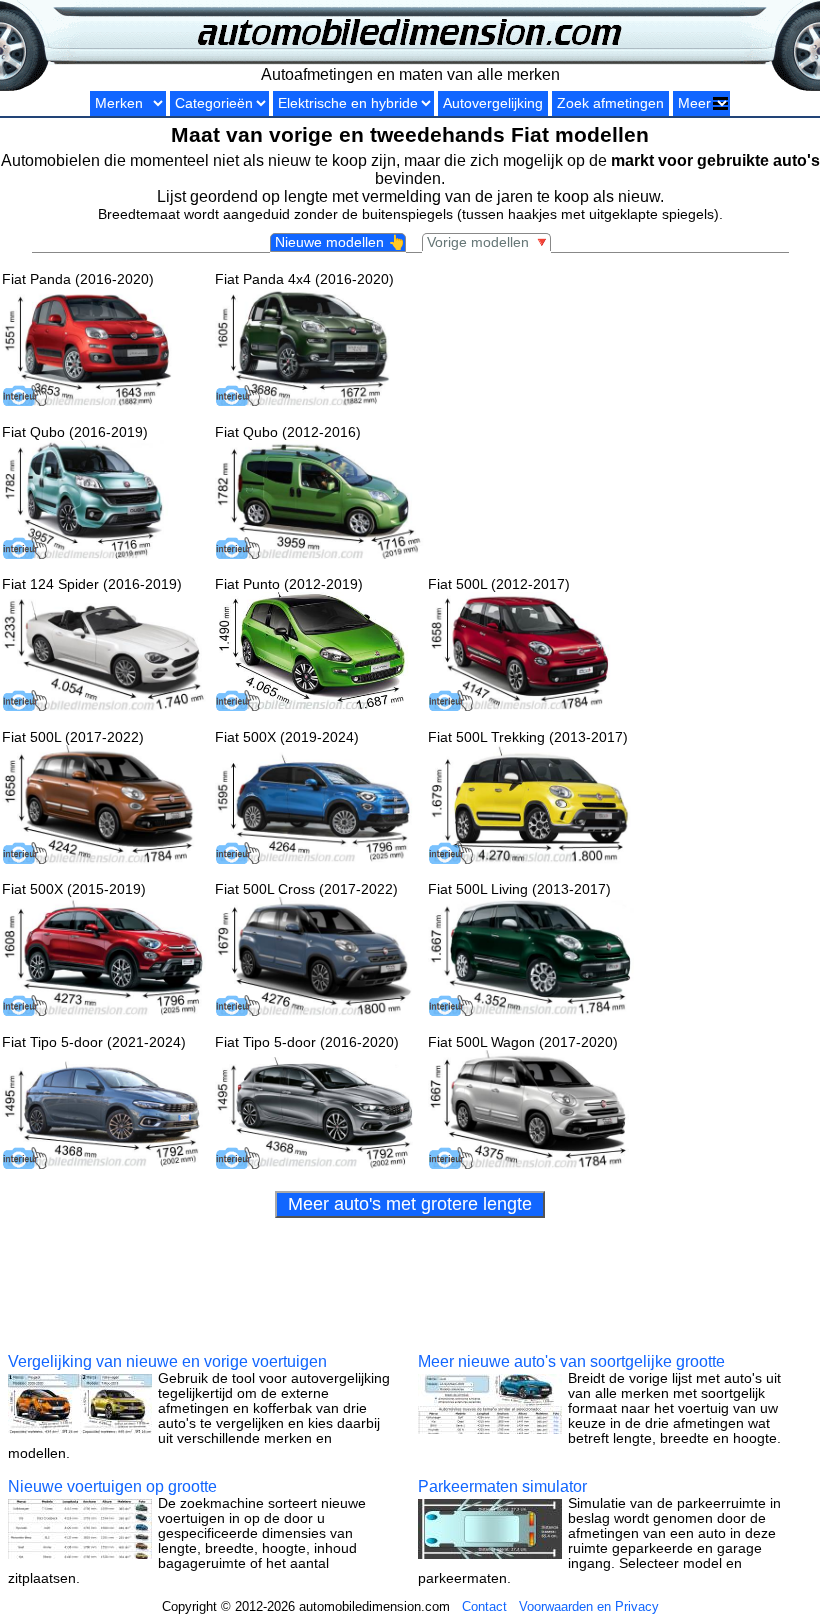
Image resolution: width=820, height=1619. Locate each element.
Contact (484, 1606)
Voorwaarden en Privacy (589, 1606)
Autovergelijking (493, 103)
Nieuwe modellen (340, 242)
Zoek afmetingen (610, 103)
